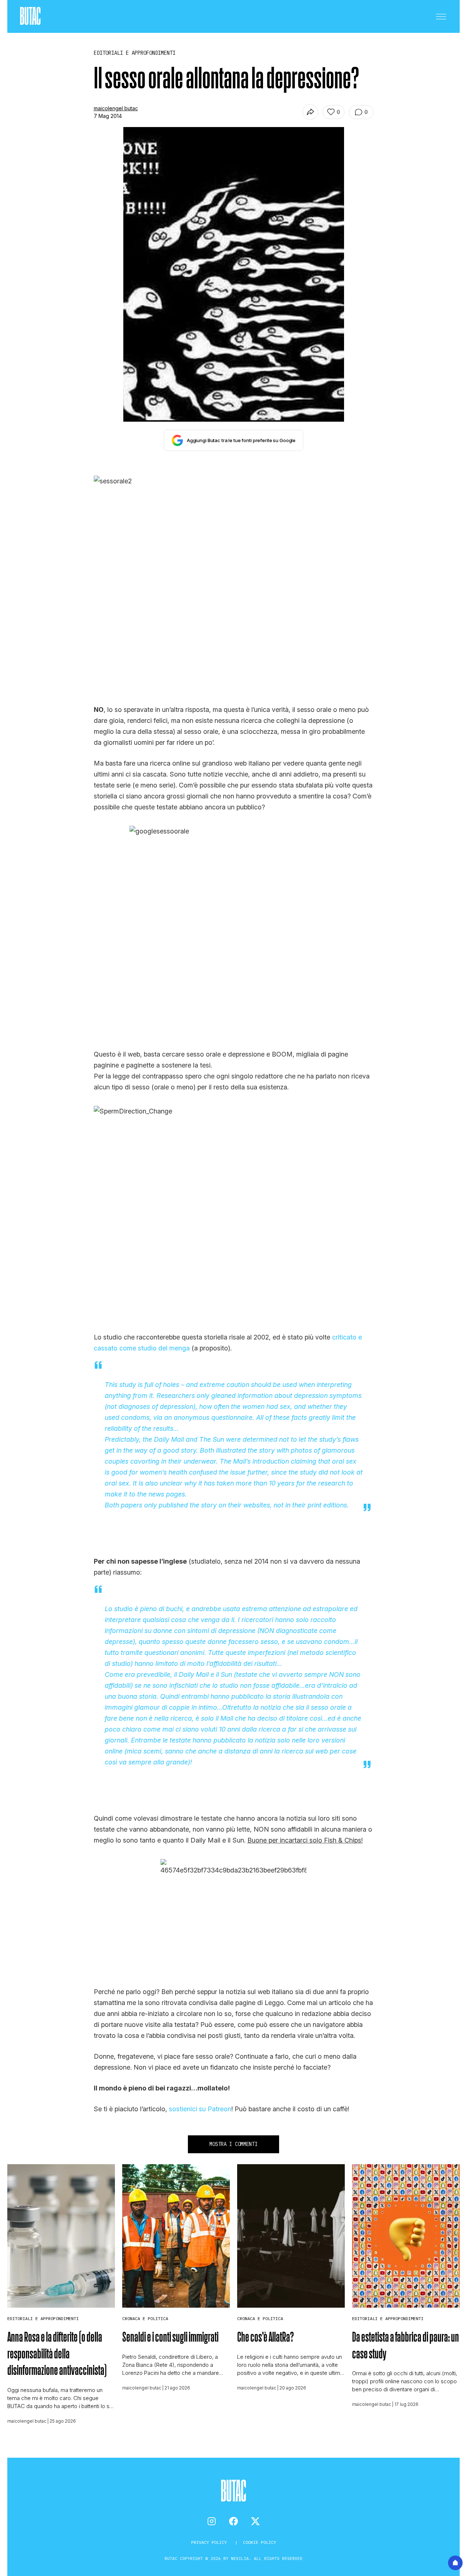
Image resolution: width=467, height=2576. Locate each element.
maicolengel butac (116, 108)
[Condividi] (310, 112)
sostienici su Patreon (200, 2109)
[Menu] (441, 16)
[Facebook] (233, 2521)
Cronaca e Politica (145, 2318)
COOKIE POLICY (260, 2542)
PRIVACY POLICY (210, 2542)
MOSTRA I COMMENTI (233, 2144)
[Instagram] (212, 2521)
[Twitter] (255, 2521)
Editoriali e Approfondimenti (43, 2318)
